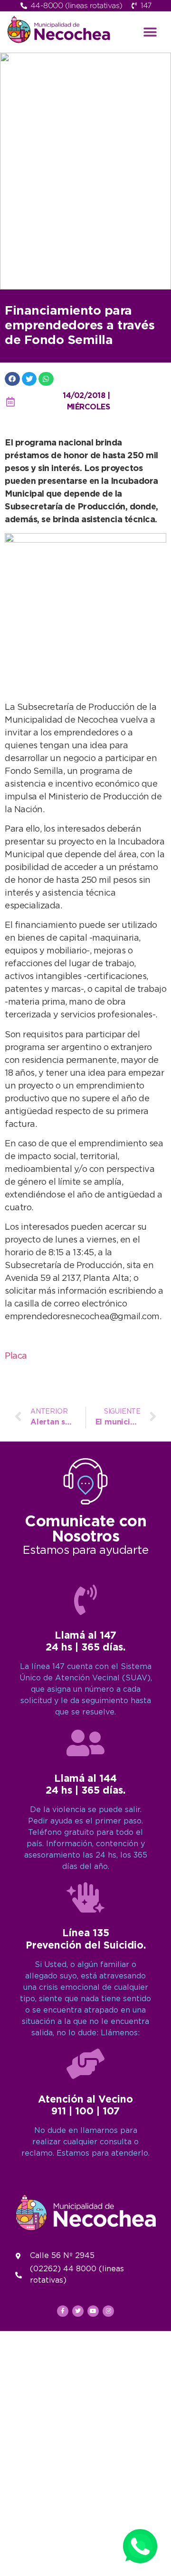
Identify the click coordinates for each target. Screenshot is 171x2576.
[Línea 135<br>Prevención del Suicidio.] (85, 1897)
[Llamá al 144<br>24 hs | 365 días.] (85, 1743)
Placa (16, 1356)
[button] (150, 32)
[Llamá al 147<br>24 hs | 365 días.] (85, 1600)
